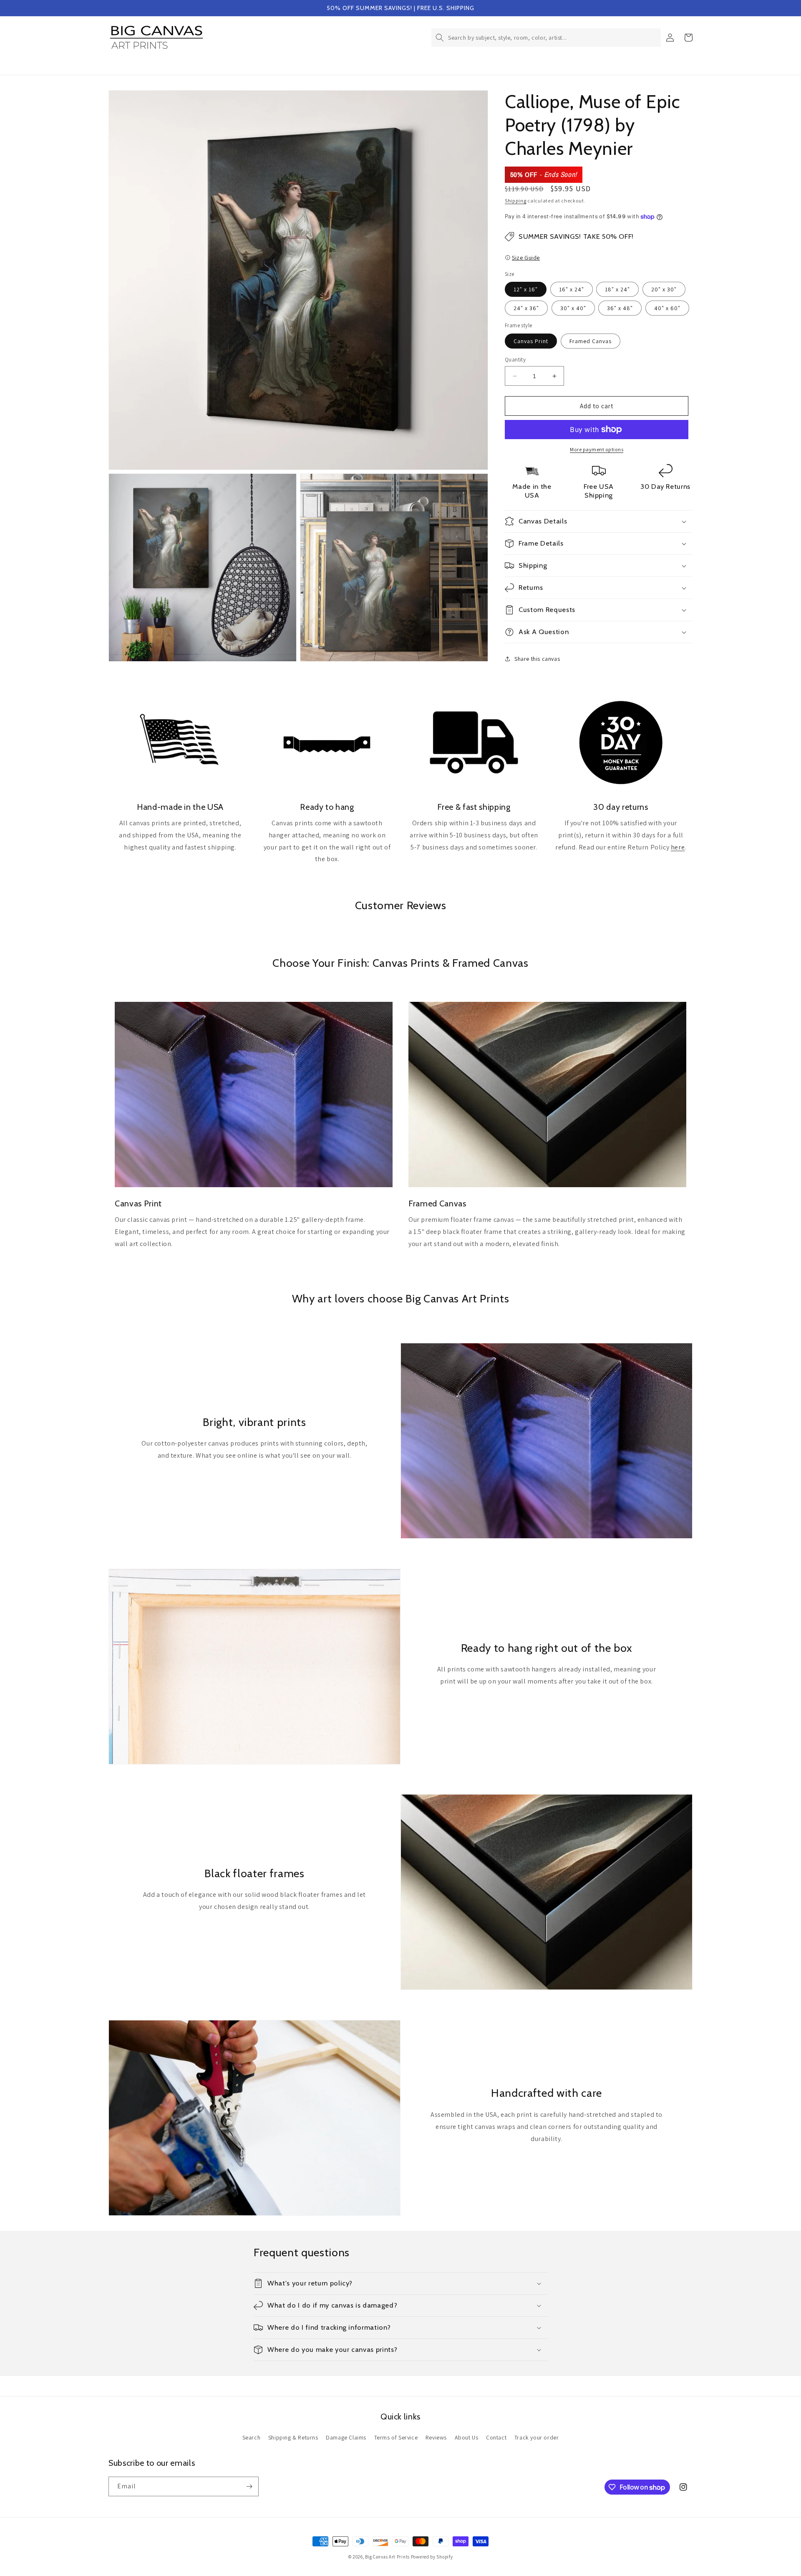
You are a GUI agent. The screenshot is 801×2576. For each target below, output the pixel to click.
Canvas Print (531, 341)
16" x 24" (572, 289)
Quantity (515, 360)
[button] (546, 38)
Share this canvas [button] (537, 659)
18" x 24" (617, 289)
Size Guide (526, 258)
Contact (496, 2437)
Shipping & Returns (293, 2437)
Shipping (516, 201)
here (678, 847)
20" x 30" (664, 289)
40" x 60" (667, 308)
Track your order (537, 2437)
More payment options (597, 449)
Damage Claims (346, 2437)
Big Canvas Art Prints (387, 2557)
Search (252, 2437)
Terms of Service (396, 2437)
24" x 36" (526, 308)
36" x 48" (620, 308)
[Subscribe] (249, 2486)
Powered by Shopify (432, 2557)
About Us (467, 2437)
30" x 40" (573, 308)
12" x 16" (526, 289)
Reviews (436, 2437)
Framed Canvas (591, 341)
